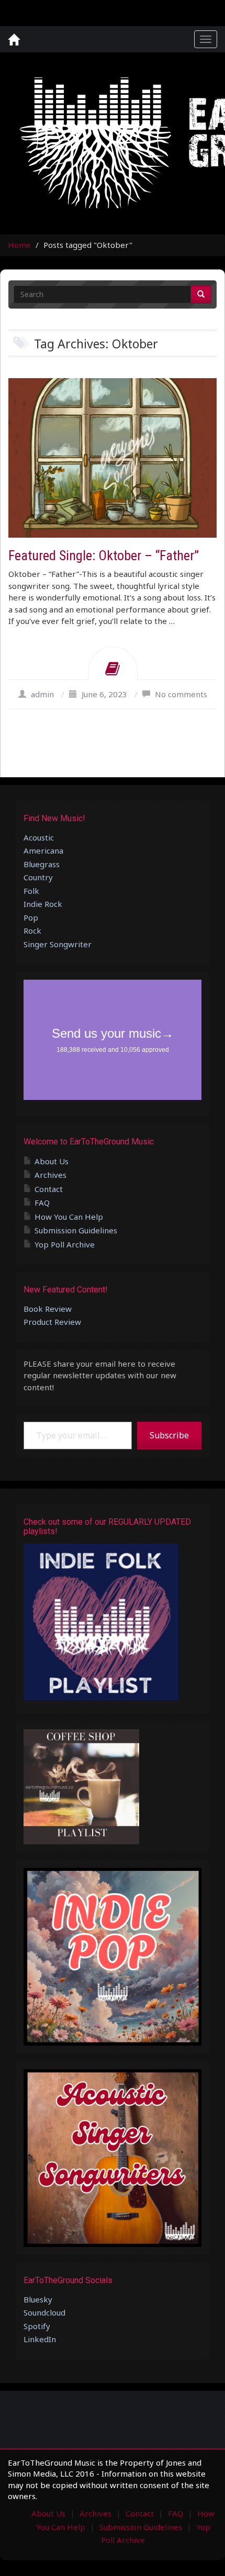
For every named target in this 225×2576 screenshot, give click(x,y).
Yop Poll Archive (65, 1244)
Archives (50, 1175)
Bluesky (38, 2299)
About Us (52, 1161)
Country (38, 877)
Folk (31, 891)
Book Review (48, 1309)
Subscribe (169, 1435)
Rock (32, 930)
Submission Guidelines (76, 1230)
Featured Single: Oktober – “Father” (104, 555)
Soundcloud (44, 2312)
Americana (43, 850)
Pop (31, 917)
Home (19, 245)
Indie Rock (43, 904)
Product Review (52, 1322)
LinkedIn (40, 2339)
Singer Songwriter (58, 944)
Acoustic (39, 837)
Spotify (37, 2326)
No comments (181, 694)
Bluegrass (42, 864)
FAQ (42, 1202)
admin (42, 694)
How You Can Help (69, 1217)
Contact (49, 1189)
